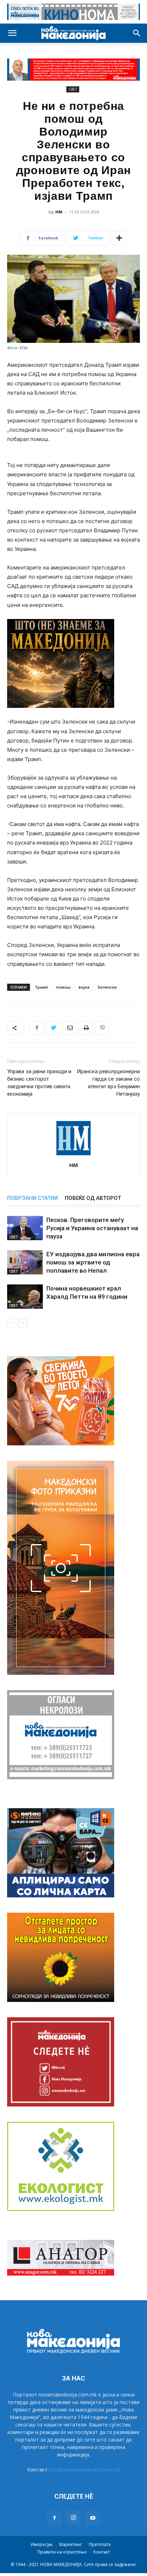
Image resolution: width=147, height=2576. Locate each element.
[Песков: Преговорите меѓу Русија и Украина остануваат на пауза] (25, 1228)
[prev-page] (12, 1323)
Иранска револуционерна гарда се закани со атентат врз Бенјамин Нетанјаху (108, 1083)
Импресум (42, 2544)
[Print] (86, 1028)
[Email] (70, 1028)
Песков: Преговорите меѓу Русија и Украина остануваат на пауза (92, 1228)
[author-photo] (73, 1155)
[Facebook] (37, 1028)
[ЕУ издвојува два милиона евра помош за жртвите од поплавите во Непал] (25, 1262)
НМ (59, 212)
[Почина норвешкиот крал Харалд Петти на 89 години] (25, 1297)
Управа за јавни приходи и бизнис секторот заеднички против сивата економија (39, 1083)
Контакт (102, 2552)
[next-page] (23, 1323)
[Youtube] (93, 2518)
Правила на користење (62, 2552)
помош (63, 987)
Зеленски (107, 987)
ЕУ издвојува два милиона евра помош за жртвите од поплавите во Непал (93, 1262)
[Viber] (102, 1028)
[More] (119, 238)
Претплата (100, 2544)
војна (84, 987)
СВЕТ (73, 89)
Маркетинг (71, 2544)
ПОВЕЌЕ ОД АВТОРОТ (93, 1198)
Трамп (41, 987)
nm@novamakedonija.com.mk (85, 2469)
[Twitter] (53, 1028)
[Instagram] (73, 2518)
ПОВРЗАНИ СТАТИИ (32, 1198)
